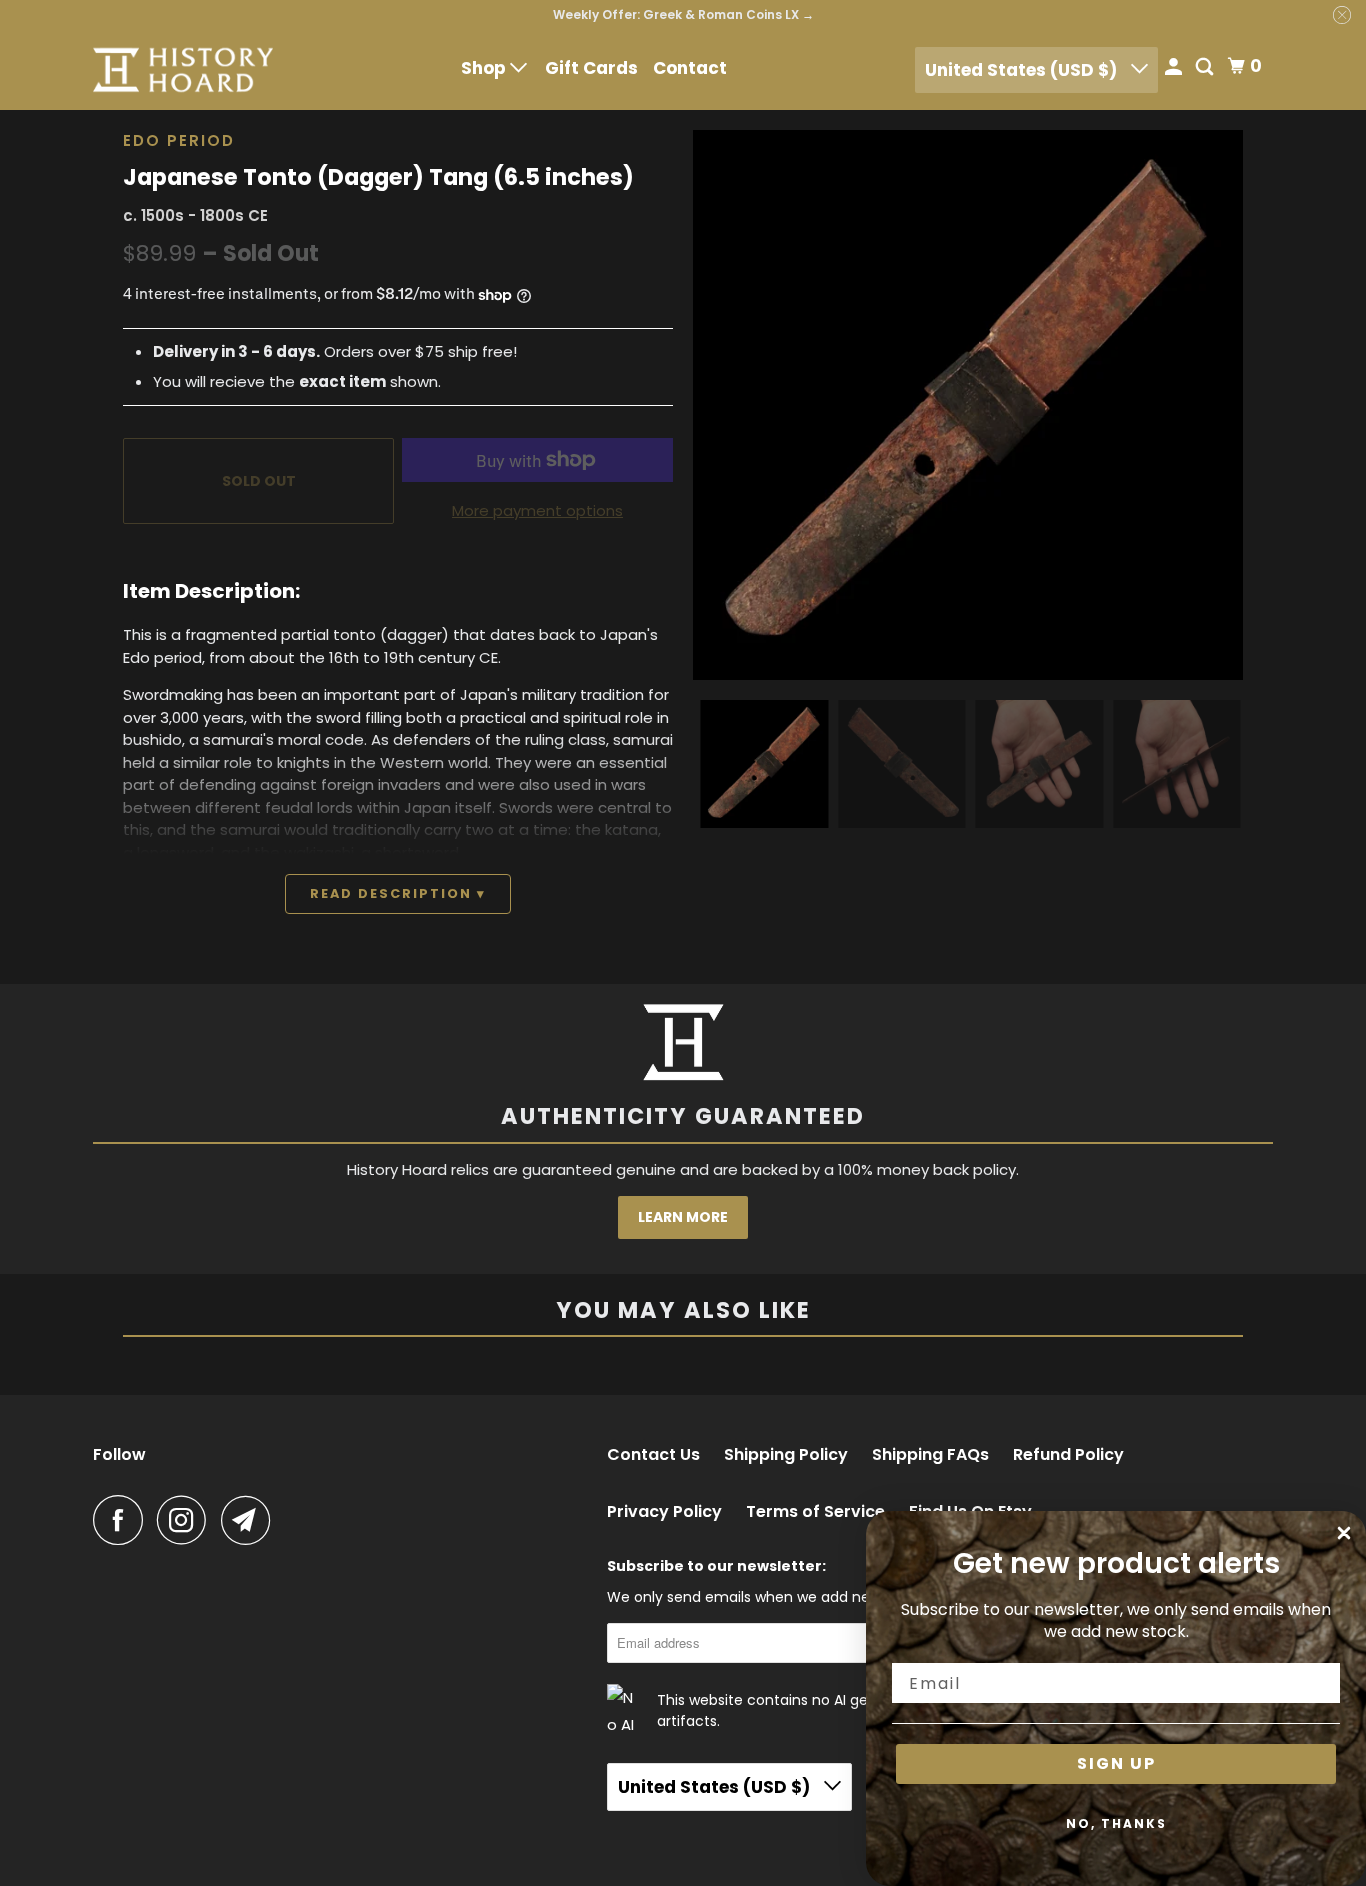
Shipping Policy (786, 1455)
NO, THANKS (1116, 1823)
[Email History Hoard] (251, 1520)
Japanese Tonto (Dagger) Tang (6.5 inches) (378, 177)
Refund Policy (1068, 1455)
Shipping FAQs (930, 1455)
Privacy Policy (664, 1512)
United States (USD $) (1023, 70)
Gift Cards (591, 68)
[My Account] (1175, 68)
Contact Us (653, 1455)
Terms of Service (815, 1512)
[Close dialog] (1344, 1533)
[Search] (1206, 68)
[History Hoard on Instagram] (187, 1520)
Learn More (683, 1217)
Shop (485, 68)
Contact (690, 68)
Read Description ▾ (398, 893)
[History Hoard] (183, 70)
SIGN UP (1116, 1763)
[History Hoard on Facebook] (123, 1520)
